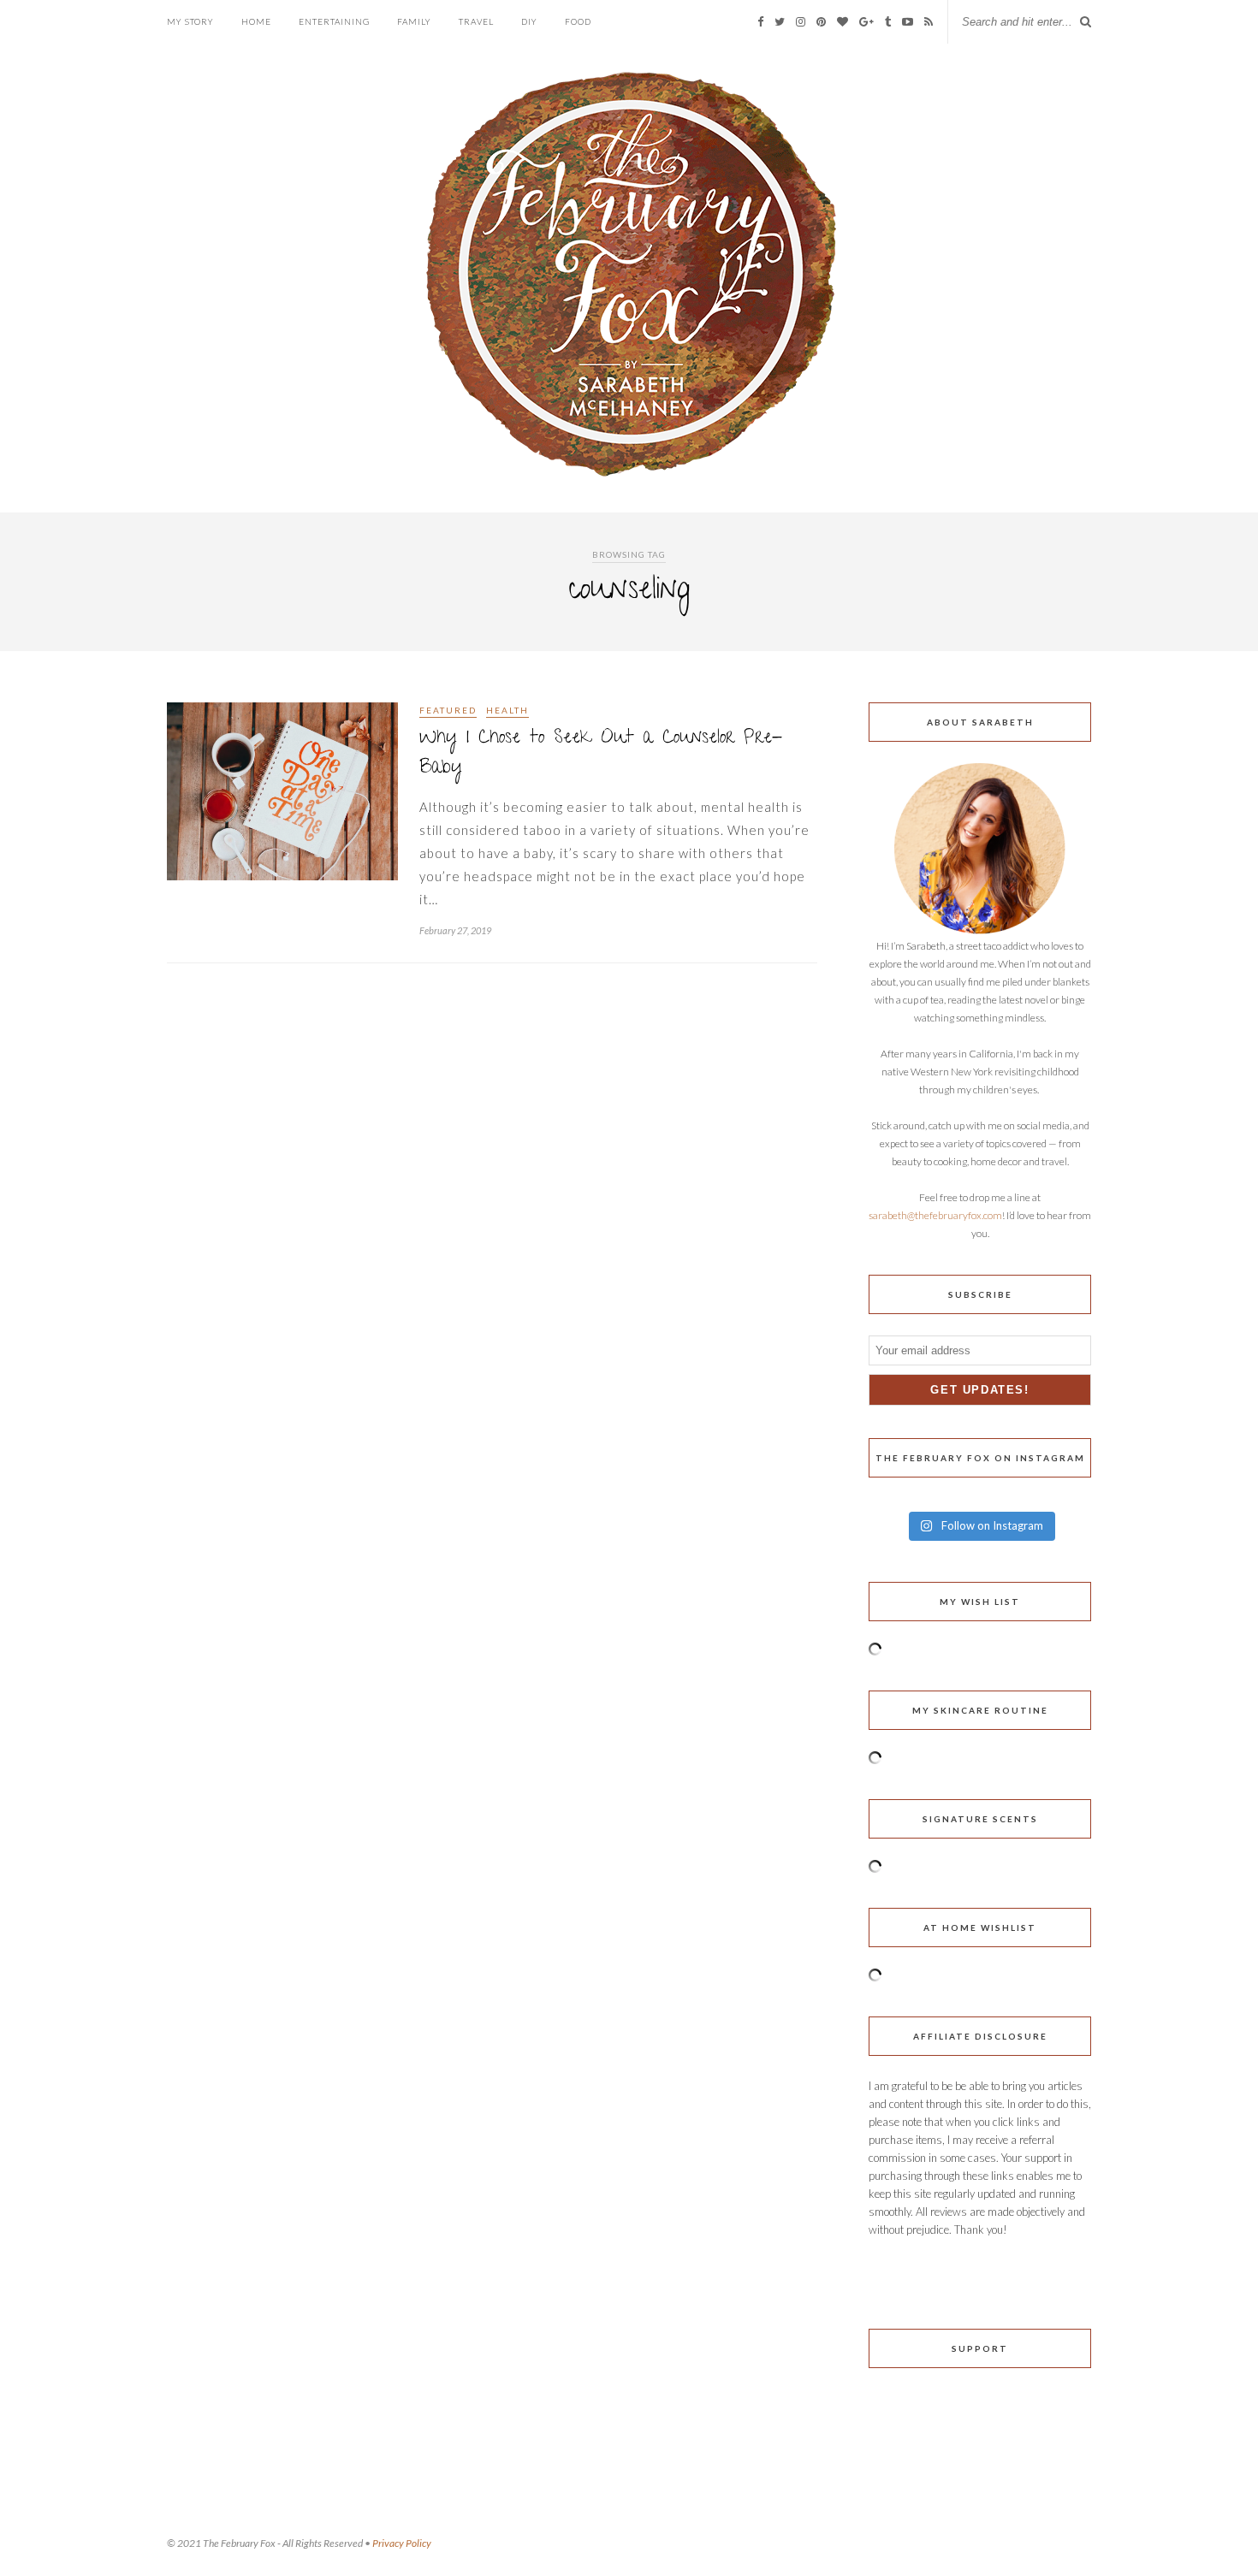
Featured (448, 710)
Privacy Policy (402, 2543)
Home (256, 21)
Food (578, 21)
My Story (190, 21)
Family (414, 21)
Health (507, 710)
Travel (476, 21)
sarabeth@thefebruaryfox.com (935, 1215)
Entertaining (334, 21)
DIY (529, 21)
